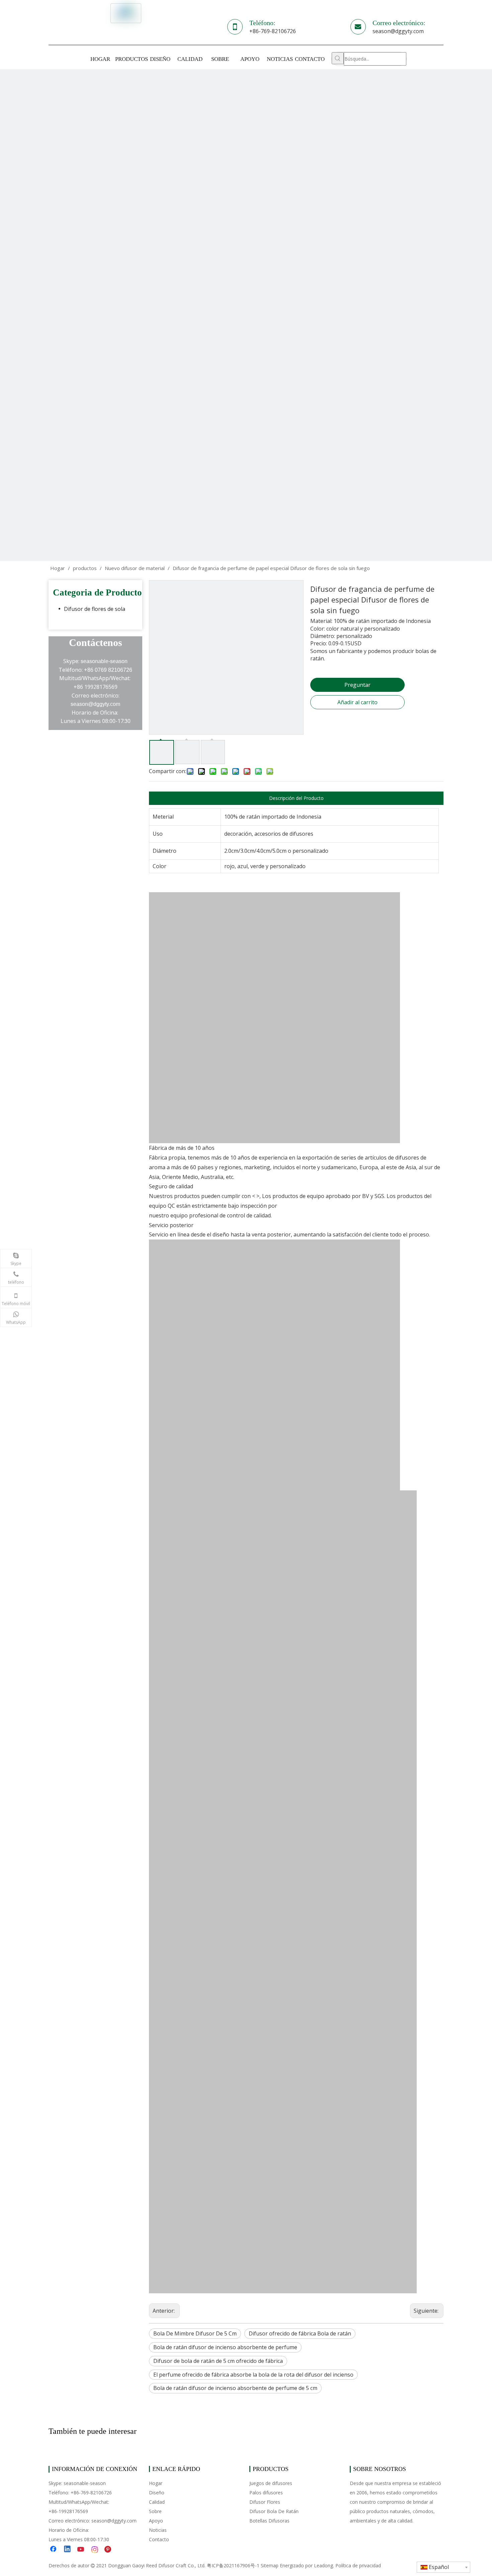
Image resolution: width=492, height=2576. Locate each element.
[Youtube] (81, 2550)
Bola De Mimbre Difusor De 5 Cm (195, 2333)
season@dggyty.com (398, 31)
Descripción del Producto (296, 798)
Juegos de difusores (271, 2483)
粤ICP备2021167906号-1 (233, 2565)
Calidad (157, 2502)
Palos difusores (266, 2493)
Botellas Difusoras (269, 2521)
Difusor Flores (265, 2502)
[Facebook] (54, 2550)
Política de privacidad (358, 2565)
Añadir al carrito (357, 702)
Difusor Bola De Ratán (274, 2511)
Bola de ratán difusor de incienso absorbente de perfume (225, 2347)
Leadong (323, 2565)
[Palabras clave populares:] (338, 58)
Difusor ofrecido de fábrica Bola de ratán (300, 2333)
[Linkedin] (68, 2550)
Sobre (155, 2511)
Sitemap (270, 2565)
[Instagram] (95, 2550)
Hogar (156, 2483)
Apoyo (156, 2521)
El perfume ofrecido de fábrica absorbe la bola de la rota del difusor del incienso (253, 2375)
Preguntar (357, 685)
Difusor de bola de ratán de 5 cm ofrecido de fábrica (218, 2361)
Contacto (159, 2539)
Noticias (158, 2530)
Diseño (157, 2493)
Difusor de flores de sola (95, 609)
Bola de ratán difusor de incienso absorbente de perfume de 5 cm (235, 2388)
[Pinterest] (109, 2550)
